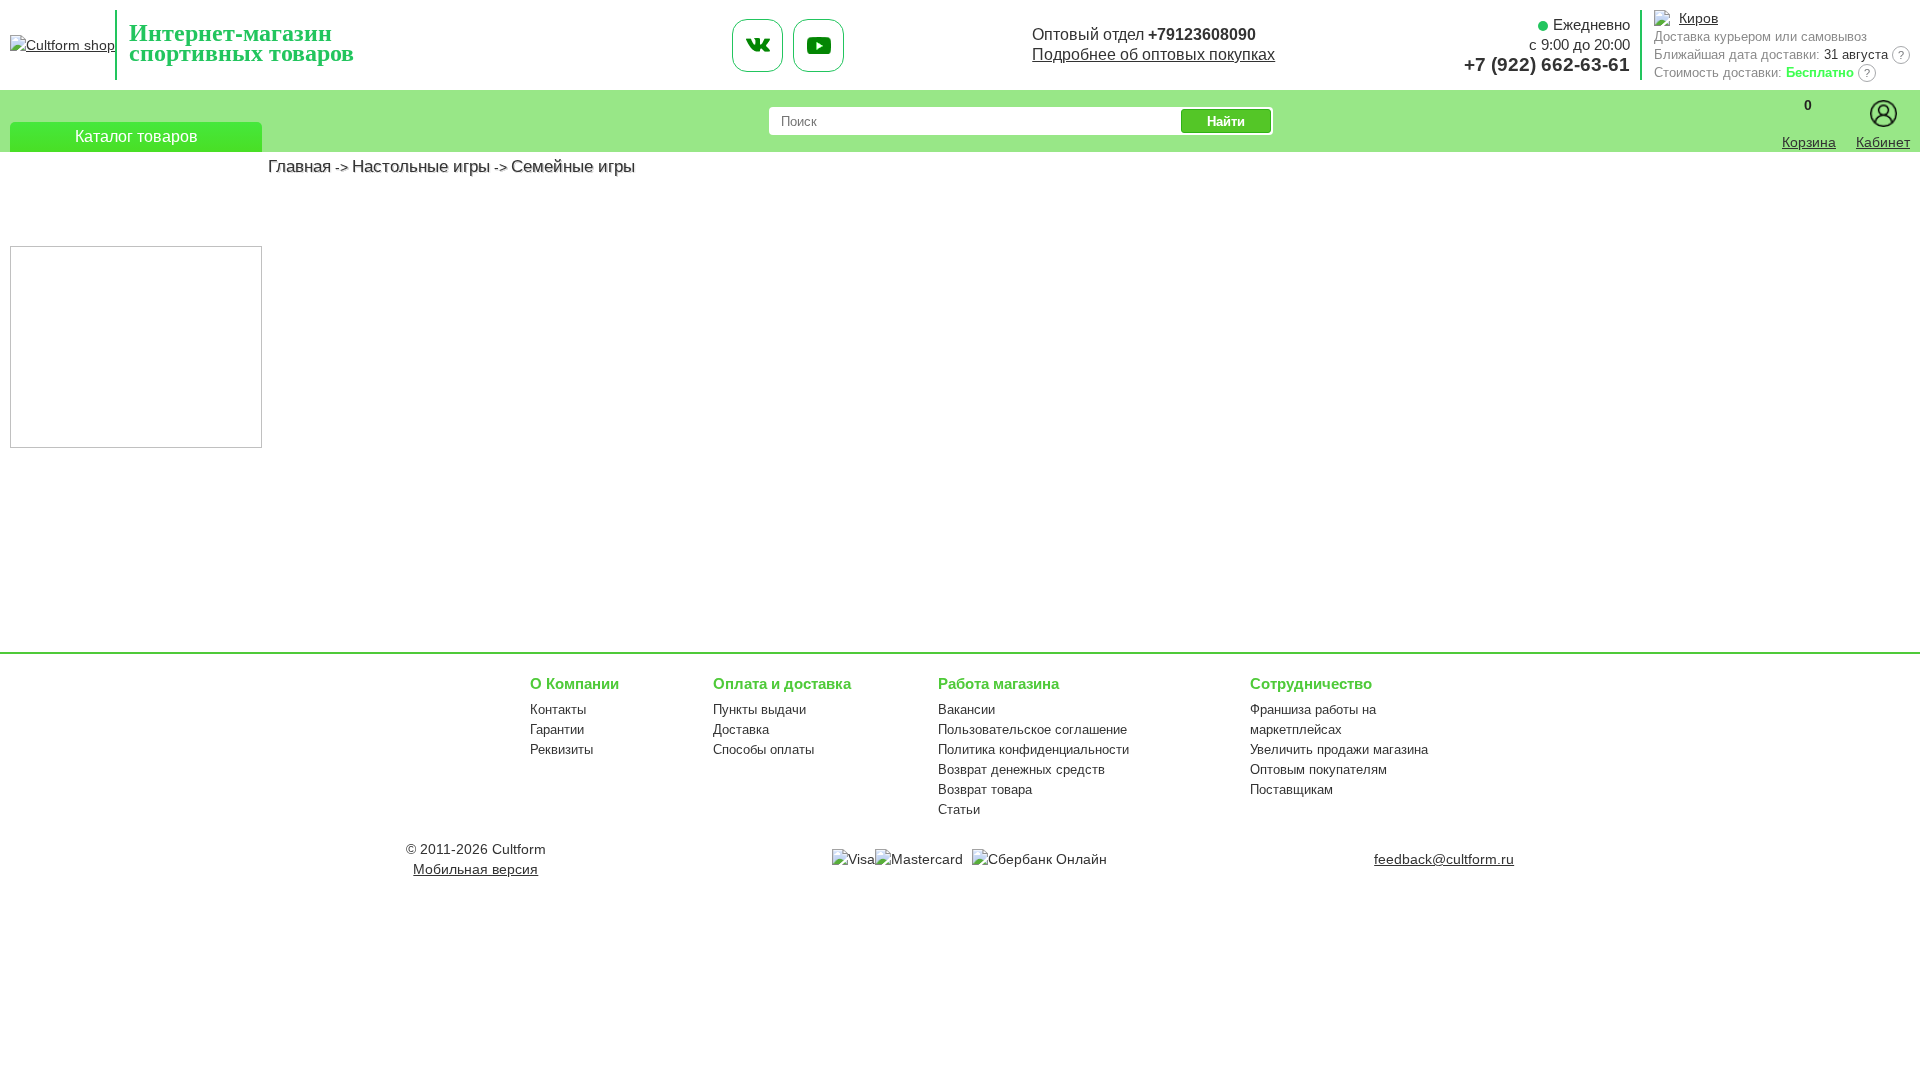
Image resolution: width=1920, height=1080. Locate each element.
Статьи (959, 809)
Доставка (741, 729)
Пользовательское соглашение (1032, 729)
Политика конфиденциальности (1033, 749)
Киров (1698, 18)
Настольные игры (421, 166)
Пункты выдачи (759, 709)
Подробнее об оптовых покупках (1153, 54)
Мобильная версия (475, 869)
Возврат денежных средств (1021, 769)
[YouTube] (818, 45)
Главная (299, 166)
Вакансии (966, 709)
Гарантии (557, 729)
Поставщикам (1291, 789)
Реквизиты (561, 749)
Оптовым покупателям (1318, 769)
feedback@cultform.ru (1444, 859)
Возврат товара (985, 789)
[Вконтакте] (757, 45)
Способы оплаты (763, 749)
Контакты (558, 709)
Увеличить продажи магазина (1339, 749)
